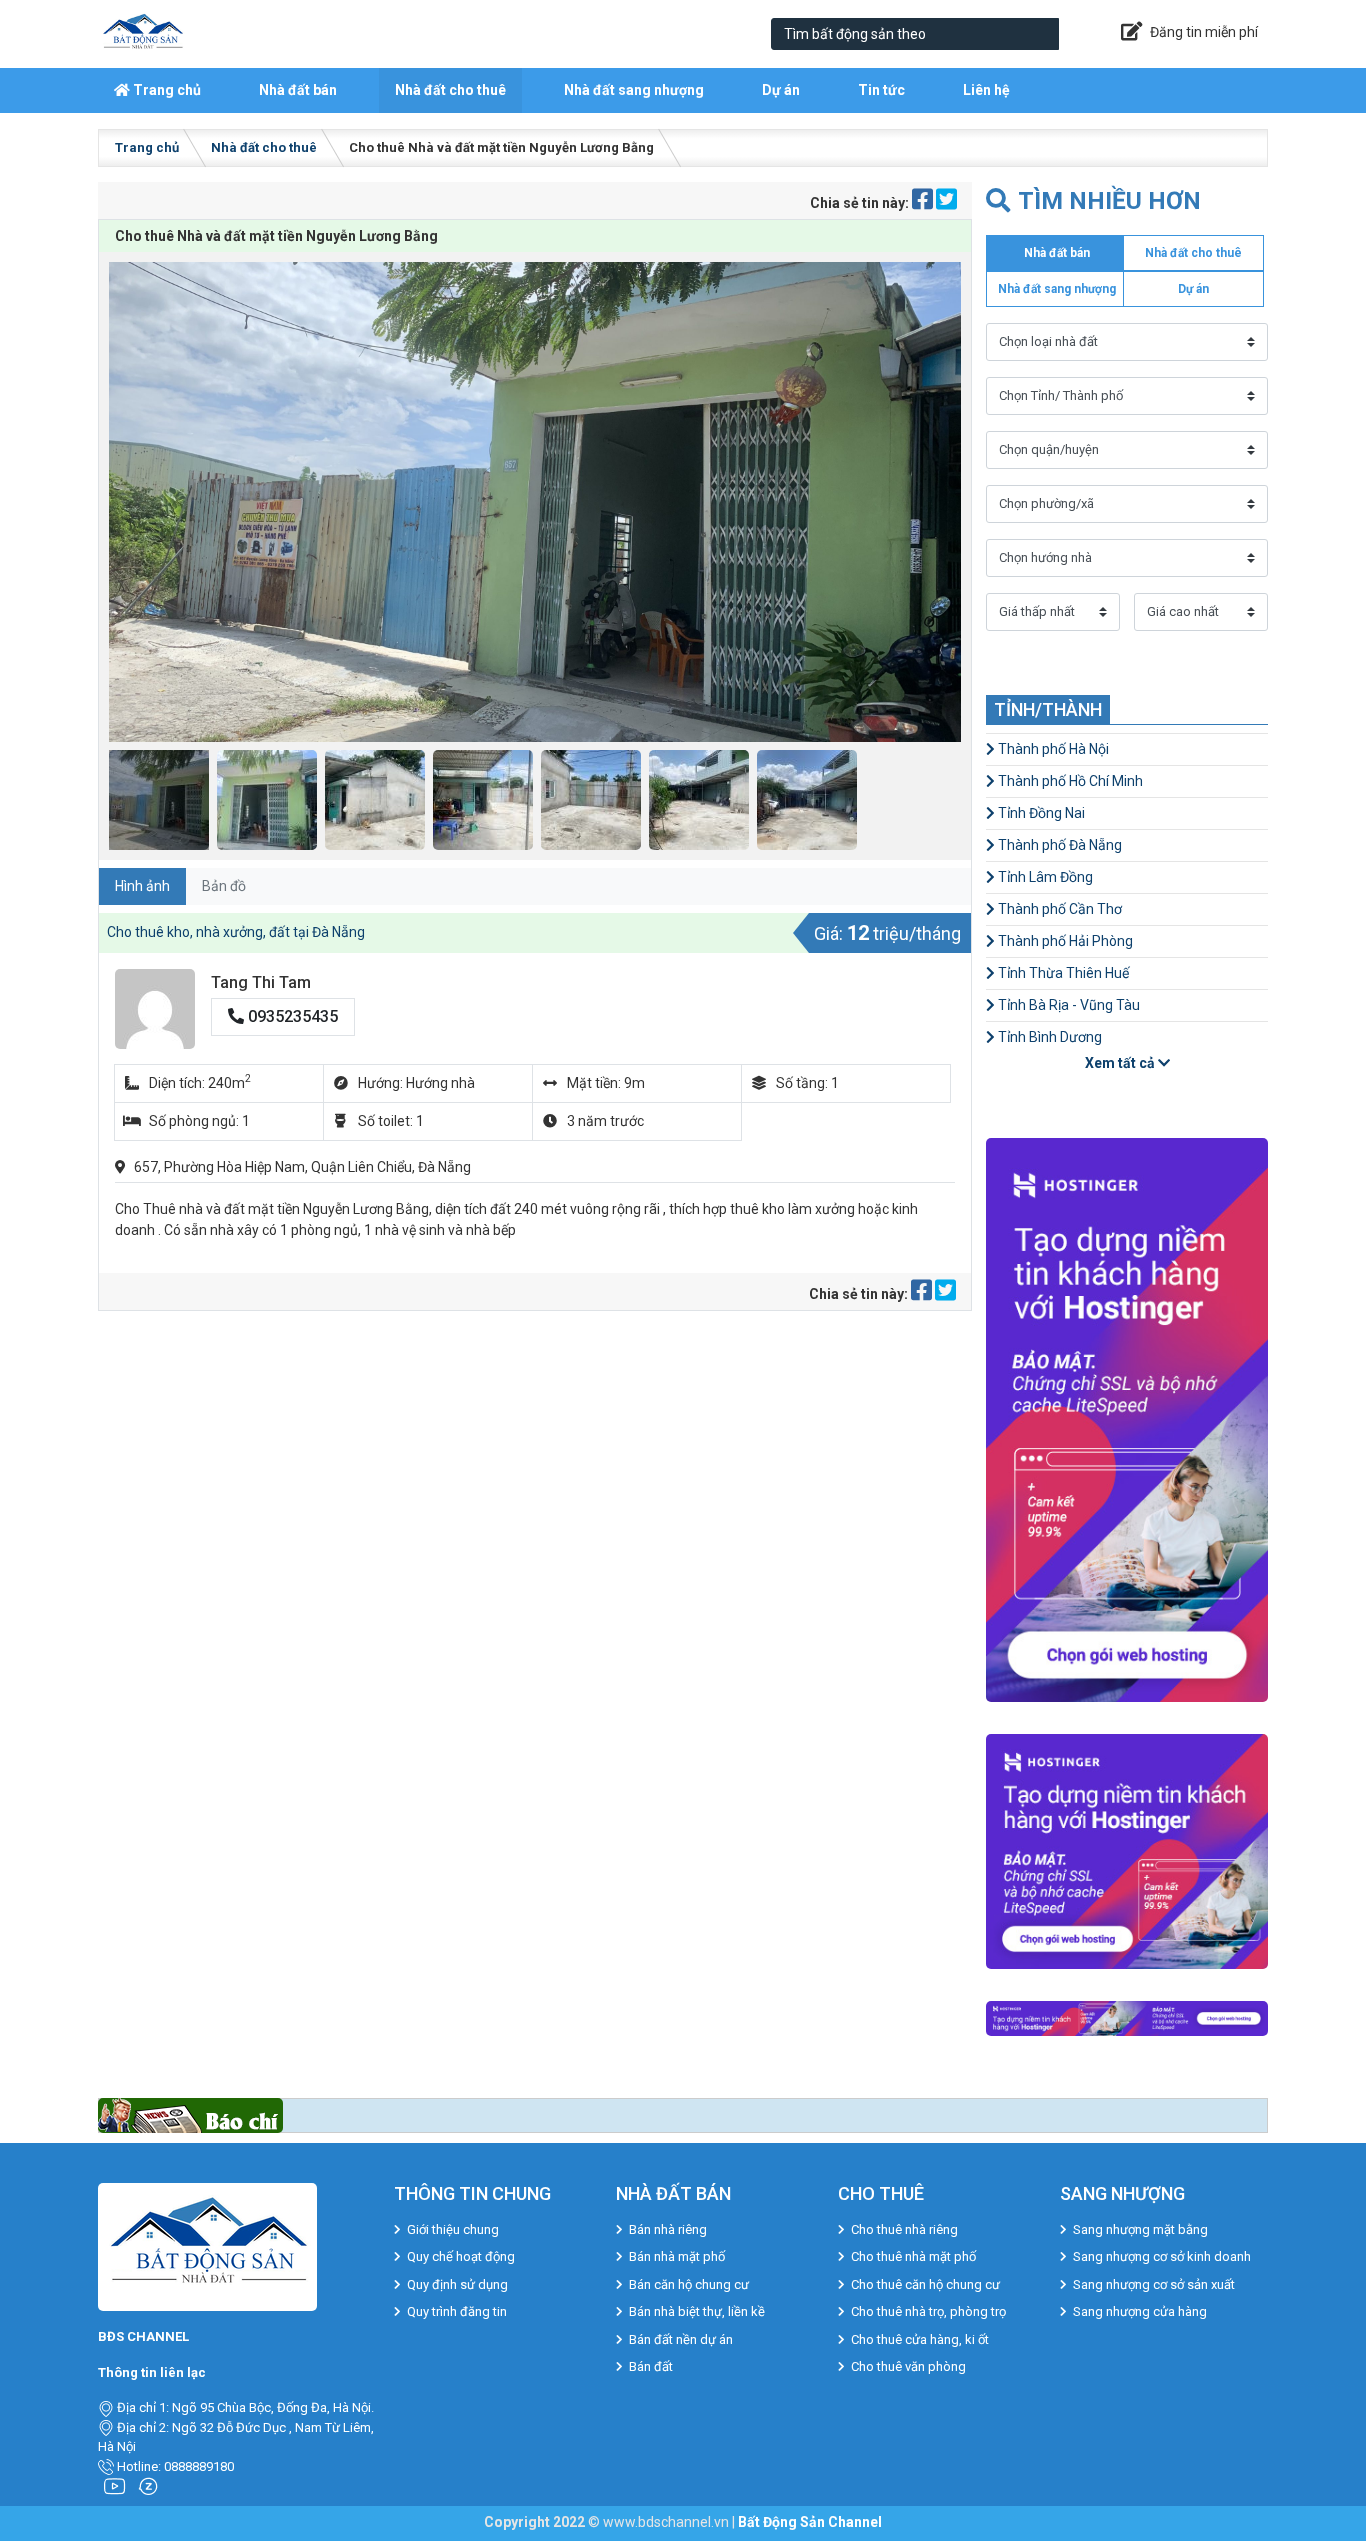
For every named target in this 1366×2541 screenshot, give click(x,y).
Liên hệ (986, 90)
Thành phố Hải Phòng (1064, 941)
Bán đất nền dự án (681, 2339)
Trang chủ (165, 90)
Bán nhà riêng (668, 2229)
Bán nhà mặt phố (677, 2256)
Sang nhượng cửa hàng (1140, 2311)
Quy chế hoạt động (461, 2256)
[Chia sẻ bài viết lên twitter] (946, 203)
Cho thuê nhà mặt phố (913, 2256)
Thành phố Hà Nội (1052, 749)
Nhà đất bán (298, 90)
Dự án (781, 90)
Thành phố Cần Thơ (1058, 909)
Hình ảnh (142, 886)
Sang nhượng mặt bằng (1140, 2229)
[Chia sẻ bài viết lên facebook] (924, 203)
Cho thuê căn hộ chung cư (925, 2284)
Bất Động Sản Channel (810, 2522)
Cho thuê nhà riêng (904, 2229)
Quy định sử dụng (457, 2284)
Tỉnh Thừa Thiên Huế (1062, 973)
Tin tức (881, 90)
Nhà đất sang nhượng (634, 90)
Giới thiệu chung (453, 2229)
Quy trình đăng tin (457, 2311)
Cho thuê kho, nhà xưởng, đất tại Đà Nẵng (236, 932)
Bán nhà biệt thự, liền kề (697, 2311)
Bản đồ (224, 886)
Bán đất (651, 2366)
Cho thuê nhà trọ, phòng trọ (928, 2311)
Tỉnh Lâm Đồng (1044, 877)
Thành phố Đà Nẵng (1058, 845)
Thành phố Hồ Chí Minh (1069, 781)
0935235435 (291, 1016)
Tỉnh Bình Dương (1048, 1037)
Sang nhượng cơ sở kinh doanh (1162, 2256)
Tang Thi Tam (261, 982)
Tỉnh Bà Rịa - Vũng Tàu (1067, 1005)
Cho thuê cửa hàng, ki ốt (920, 2339)
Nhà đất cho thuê (450, 90)
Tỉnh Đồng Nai (1040, 813)
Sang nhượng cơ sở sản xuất (1154, 2284)
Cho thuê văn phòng (908, 2366)
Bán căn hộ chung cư (689, 2284)
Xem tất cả (1121, 1063)
